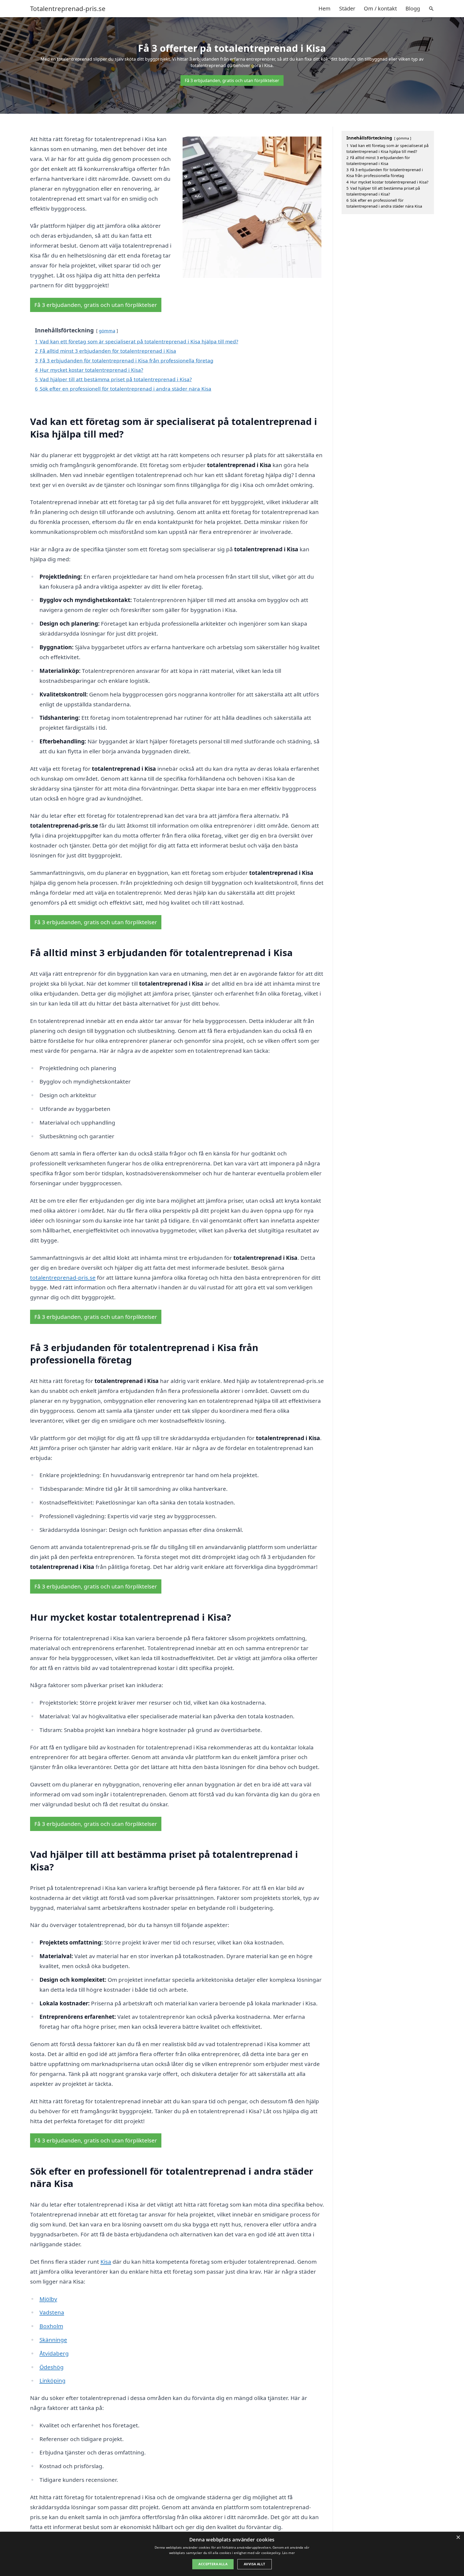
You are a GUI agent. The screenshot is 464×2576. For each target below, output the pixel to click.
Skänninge (53, 2340)
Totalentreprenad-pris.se (68, 9)
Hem (325, 8)
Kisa (106, 2262)
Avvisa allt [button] (254, 2564)
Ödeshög (52, 2367)
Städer (347, 8)
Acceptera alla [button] (213, 2564)
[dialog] (232, 2554)
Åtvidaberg (54, 2353)
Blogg (413, 8)
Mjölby (48, 2299)
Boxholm (51, 2326)
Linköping (52, 2380)
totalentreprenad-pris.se (63, 1278)
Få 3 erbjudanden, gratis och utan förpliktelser (232, 80)
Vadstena (52, 2312)
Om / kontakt (380, 8)
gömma (107, 331)
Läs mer (289, 2553)
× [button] (458, 2538)
